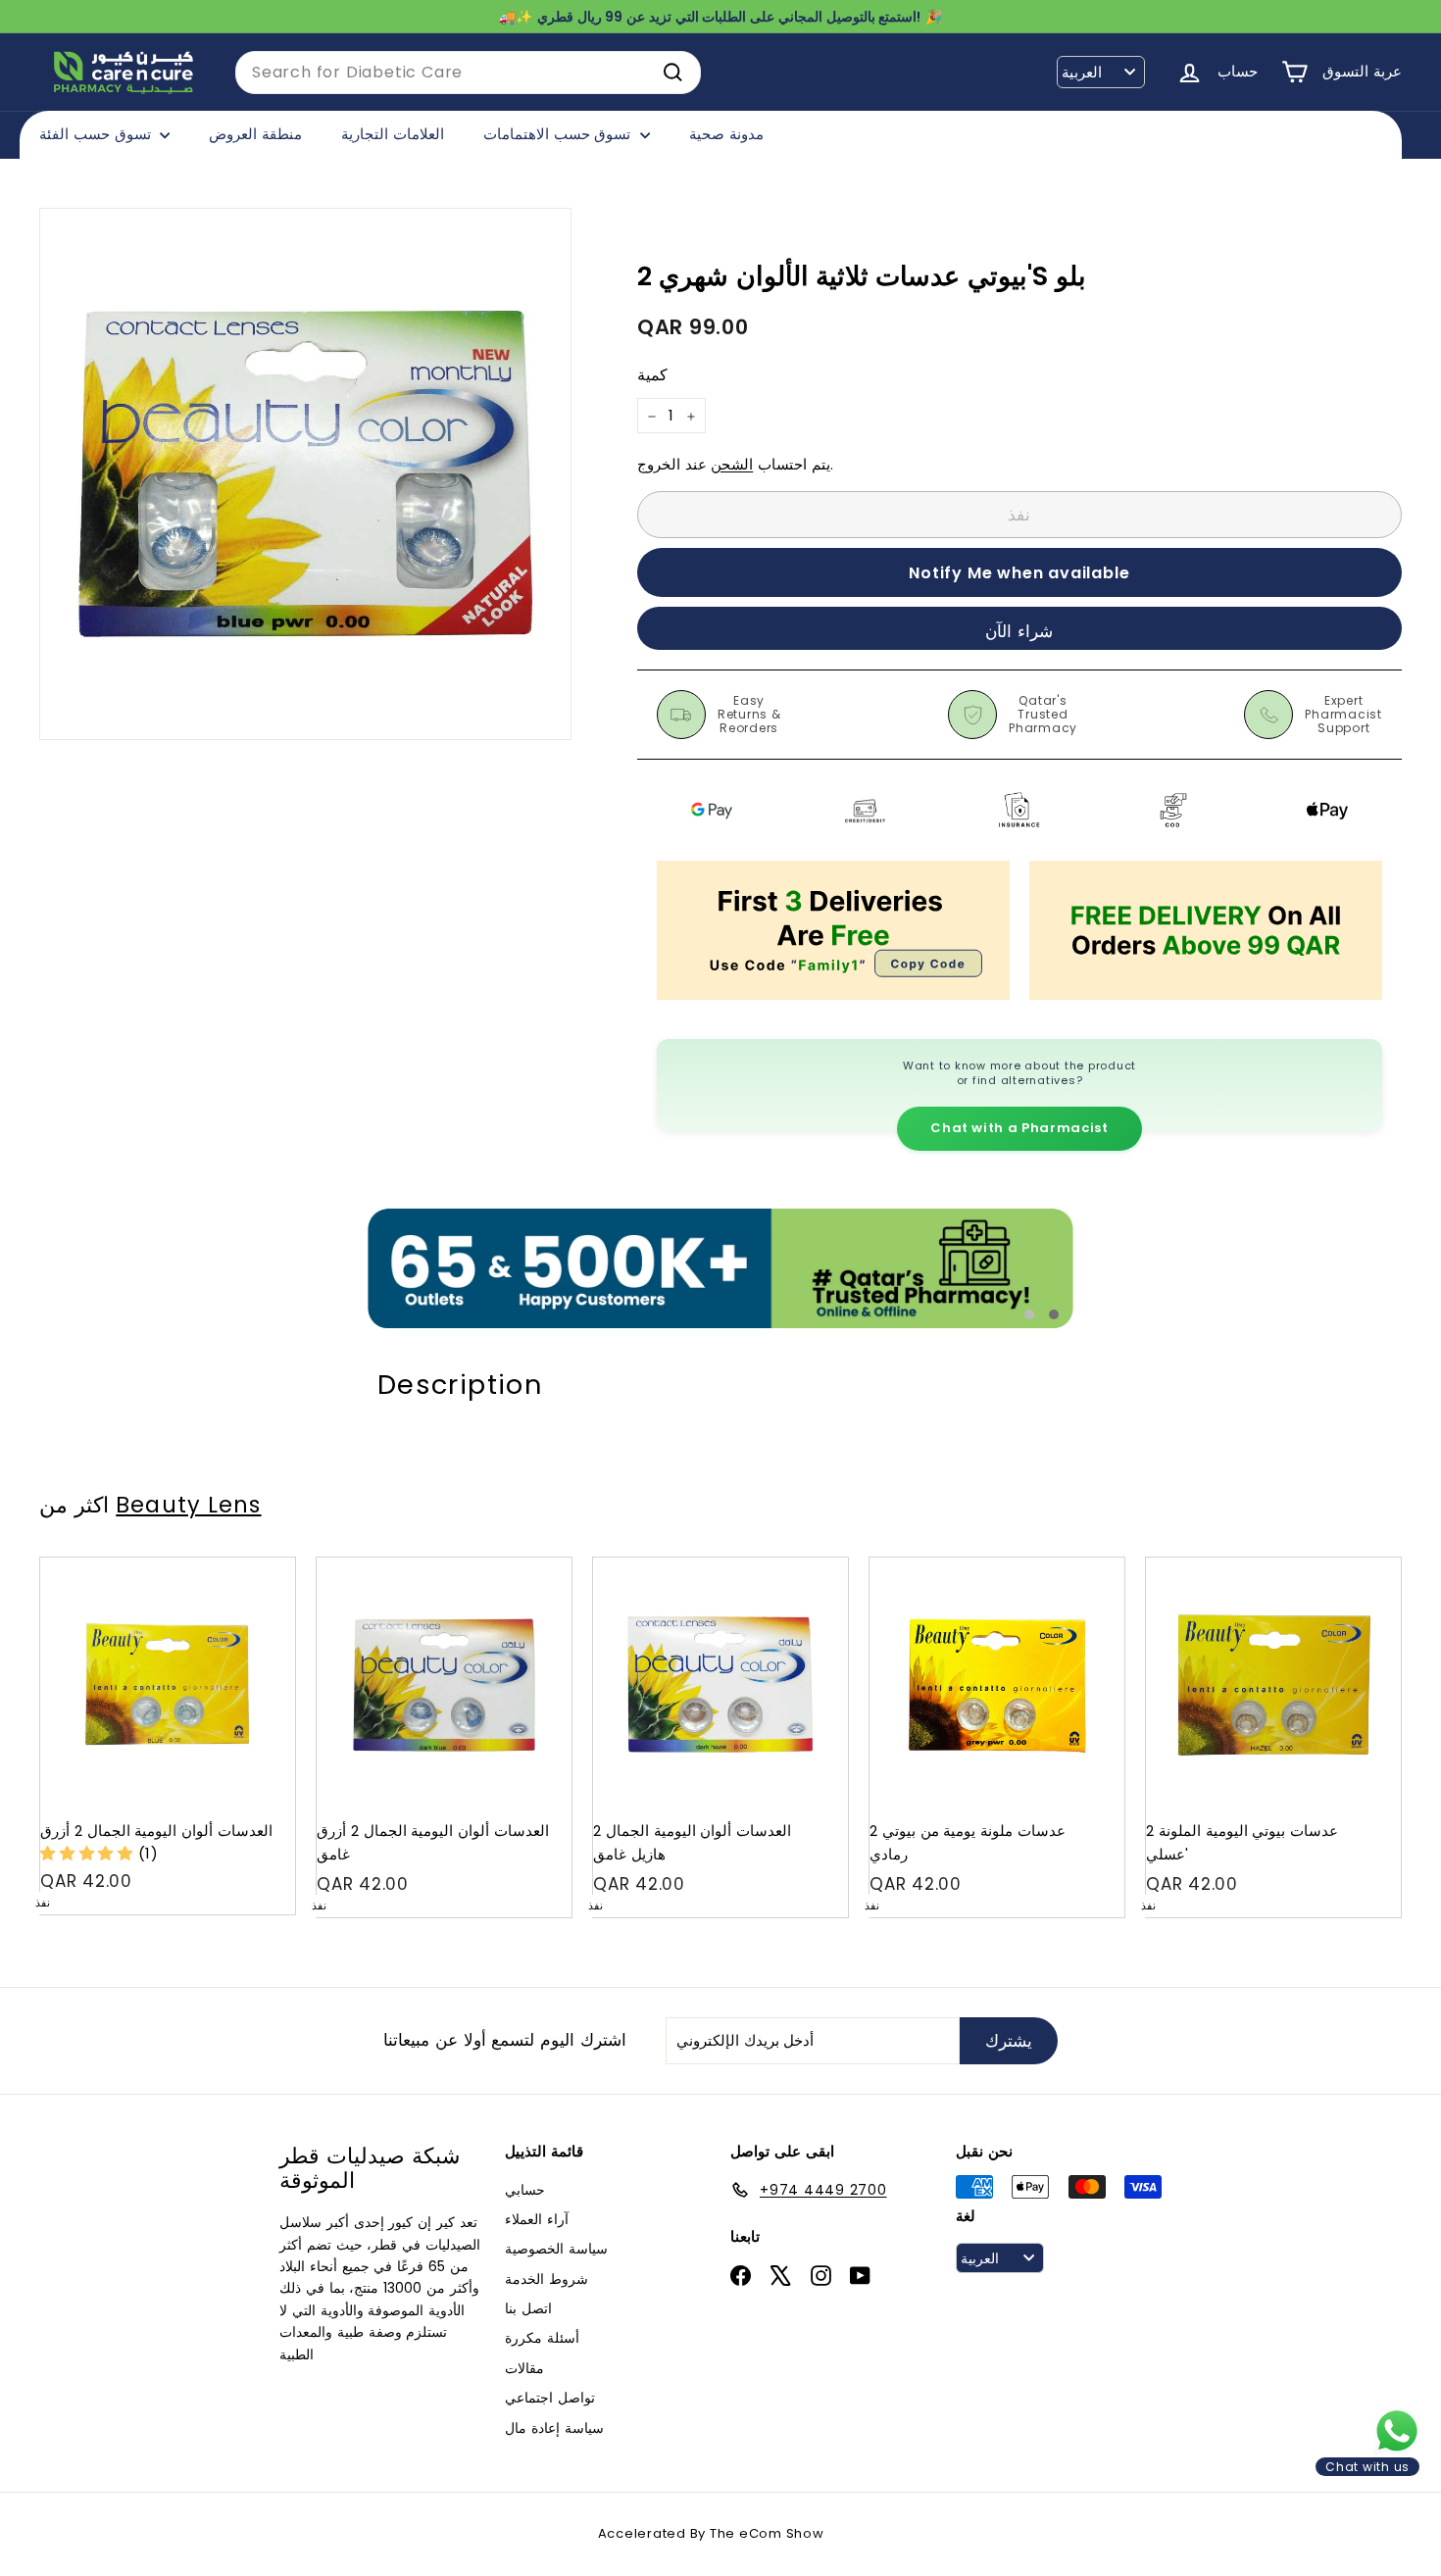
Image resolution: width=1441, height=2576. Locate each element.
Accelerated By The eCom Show (711, 2533)
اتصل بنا (528, 2308)
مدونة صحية (726, 134)
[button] (89, 1853)
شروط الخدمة (547, 2279)
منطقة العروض (255, 134)
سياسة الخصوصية (556, 2249)
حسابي (525, 2190)
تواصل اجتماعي (550, 2398)
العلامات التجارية (393, 134)
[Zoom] (305, 474)
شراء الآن (1019, 631)
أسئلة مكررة (542, 2338)
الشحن (732, 465)
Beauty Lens (188, 1505)
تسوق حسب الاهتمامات (559, 134)
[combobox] (468, 73)
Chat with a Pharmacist (1019, 1128)
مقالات (524, 2368)
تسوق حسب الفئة (97, 134)
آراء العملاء (537, 2219)
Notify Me (261, 1565)
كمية (652, 376)
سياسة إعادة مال (554, 2428)
